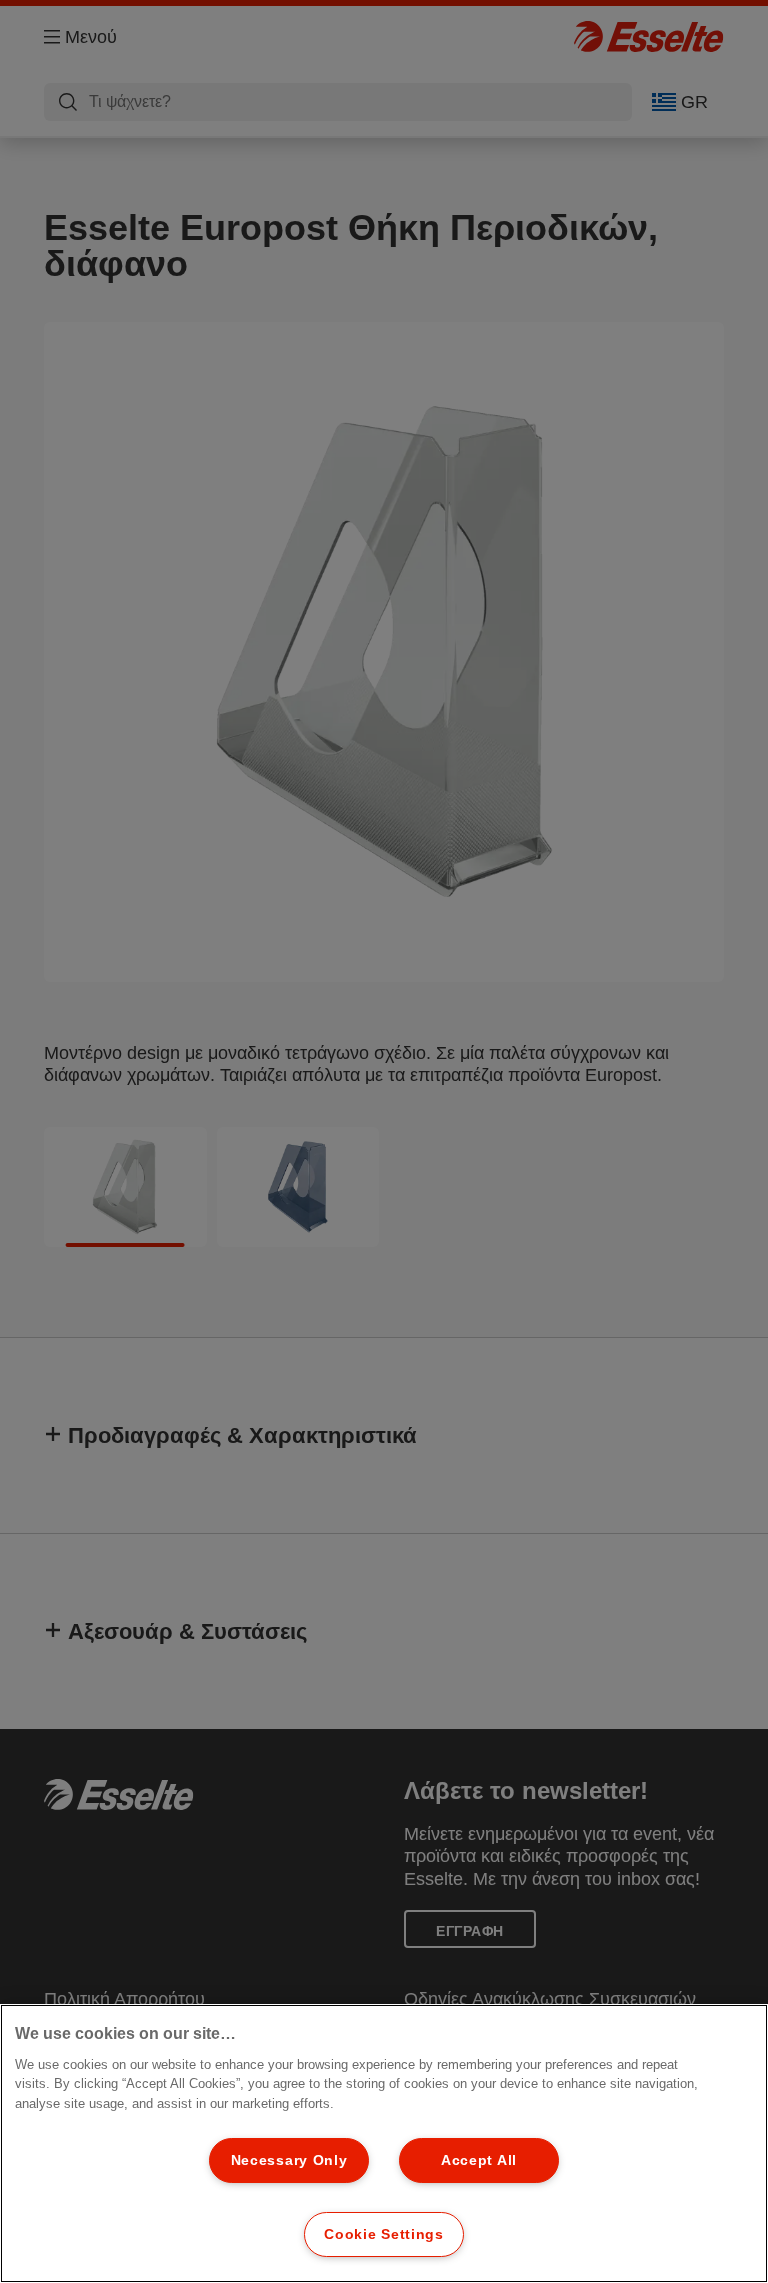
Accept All (479, 2160)
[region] (384, 2143)
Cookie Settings (384, 2234)
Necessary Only (289, 2160)
